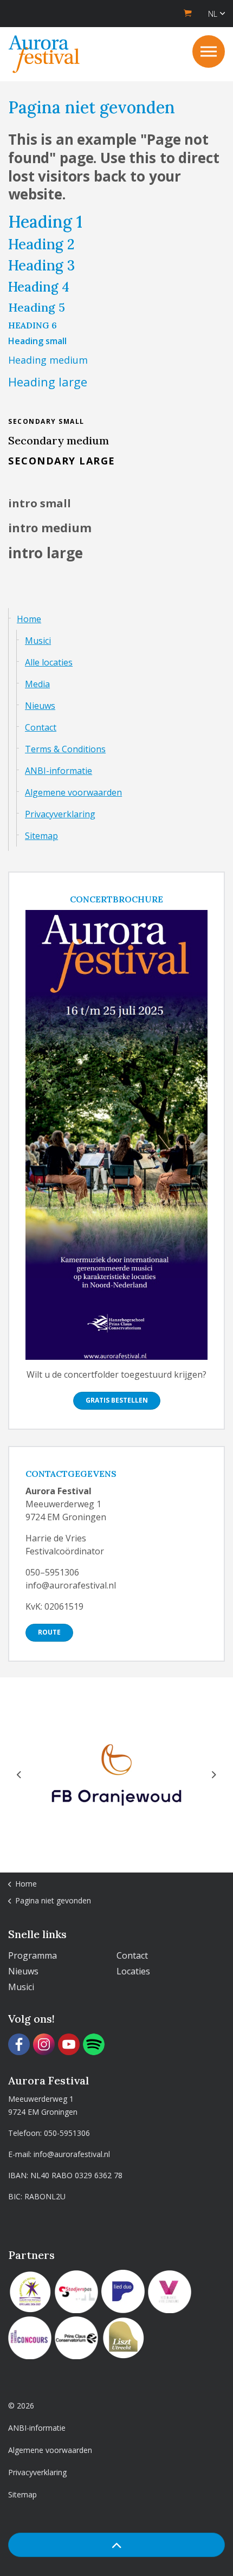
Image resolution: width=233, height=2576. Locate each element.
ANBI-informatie (59, 771)
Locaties (133, 1971)
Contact (41, 727)
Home (29, 619)
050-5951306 (67, 2133)
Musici (38, 641)
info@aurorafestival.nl (72, 2154)
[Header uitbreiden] (209, 51)
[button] (116, 2545)
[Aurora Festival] (44, 54)
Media (37, 684)
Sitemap (41, 836)
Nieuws (40, 706)
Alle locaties (49, 662)
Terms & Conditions (65, 749)
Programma (33, 1955)
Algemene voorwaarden (73, 792)
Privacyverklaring (60, 814)
